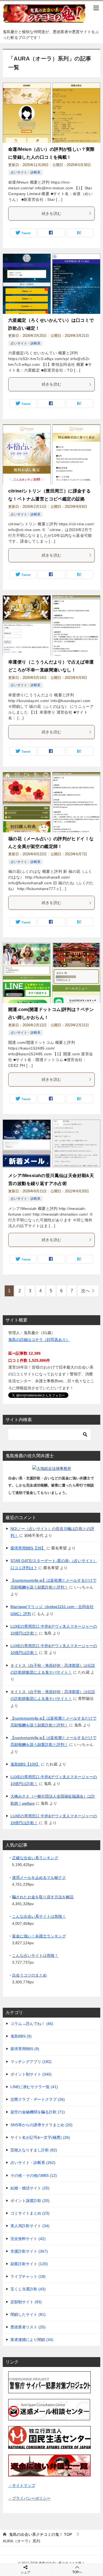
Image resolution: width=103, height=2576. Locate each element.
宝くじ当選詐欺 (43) (28, 2289)
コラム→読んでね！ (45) (32, 2024)
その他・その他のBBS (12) (34, 2175)
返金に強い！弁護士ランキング (39, 1936)
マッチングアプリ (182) (31, 2062)
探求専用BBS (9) (25, 2049)
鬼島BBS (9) (21, 2036)
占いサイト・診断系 (26, 172)
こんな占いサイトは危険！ (35, 1955)
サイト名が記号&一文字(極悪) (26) (40, 2137)
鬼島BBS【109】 (25, 1764)
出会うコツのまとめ (29, 1975)
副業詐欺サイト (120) (29, 2264)
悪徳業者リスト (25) (28, 2327)
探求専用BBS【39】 (28, 1548)
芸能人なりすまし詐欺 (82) (34, 2150)
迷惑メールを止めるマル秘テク (39, 1877)
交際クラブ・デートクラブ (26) (38, 2099)
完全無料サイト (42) (28, 2239)
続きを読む (52, 213)
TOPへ (77, 2572)
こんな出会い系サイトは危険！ (39, 1916)
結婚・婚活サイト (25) (30, 2188)
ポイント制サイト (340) (31, 2074)
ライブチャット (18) (28, 2276)
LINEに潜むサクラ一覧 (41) (34, 2087)
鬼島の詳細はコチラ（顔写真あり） (39, 1340)
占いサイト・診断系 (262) (33, 2163)
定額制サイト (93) (26, 2302)
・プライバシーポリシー (29, 2498)
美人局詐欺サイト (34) (30, 2226)
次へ (85, 1291)
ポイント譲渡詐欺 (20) (30, 2201)
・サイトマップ (22, 2485)
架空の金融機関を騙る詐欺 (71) (38, 2112)
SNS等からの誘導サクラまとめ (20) (41, 2125)
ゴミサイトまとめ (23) (30, 2213)
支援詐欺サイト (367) (29, 2251)
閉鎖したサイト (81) (28, 2314)
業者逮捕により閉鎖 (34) (32, 2340)
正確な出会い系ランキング (35, 1858)
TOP (41, 2534)
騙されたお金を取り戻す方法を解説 (43, 1897)
